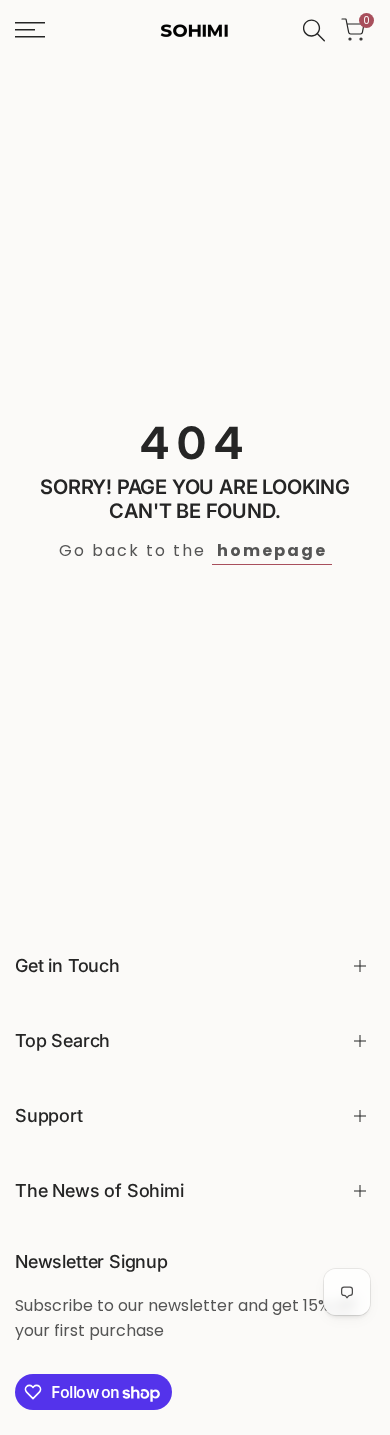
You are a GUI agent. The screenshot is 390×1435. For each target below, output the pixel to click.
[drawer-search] (314, 30)
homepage (272, 550)
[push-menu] (30, 30)
